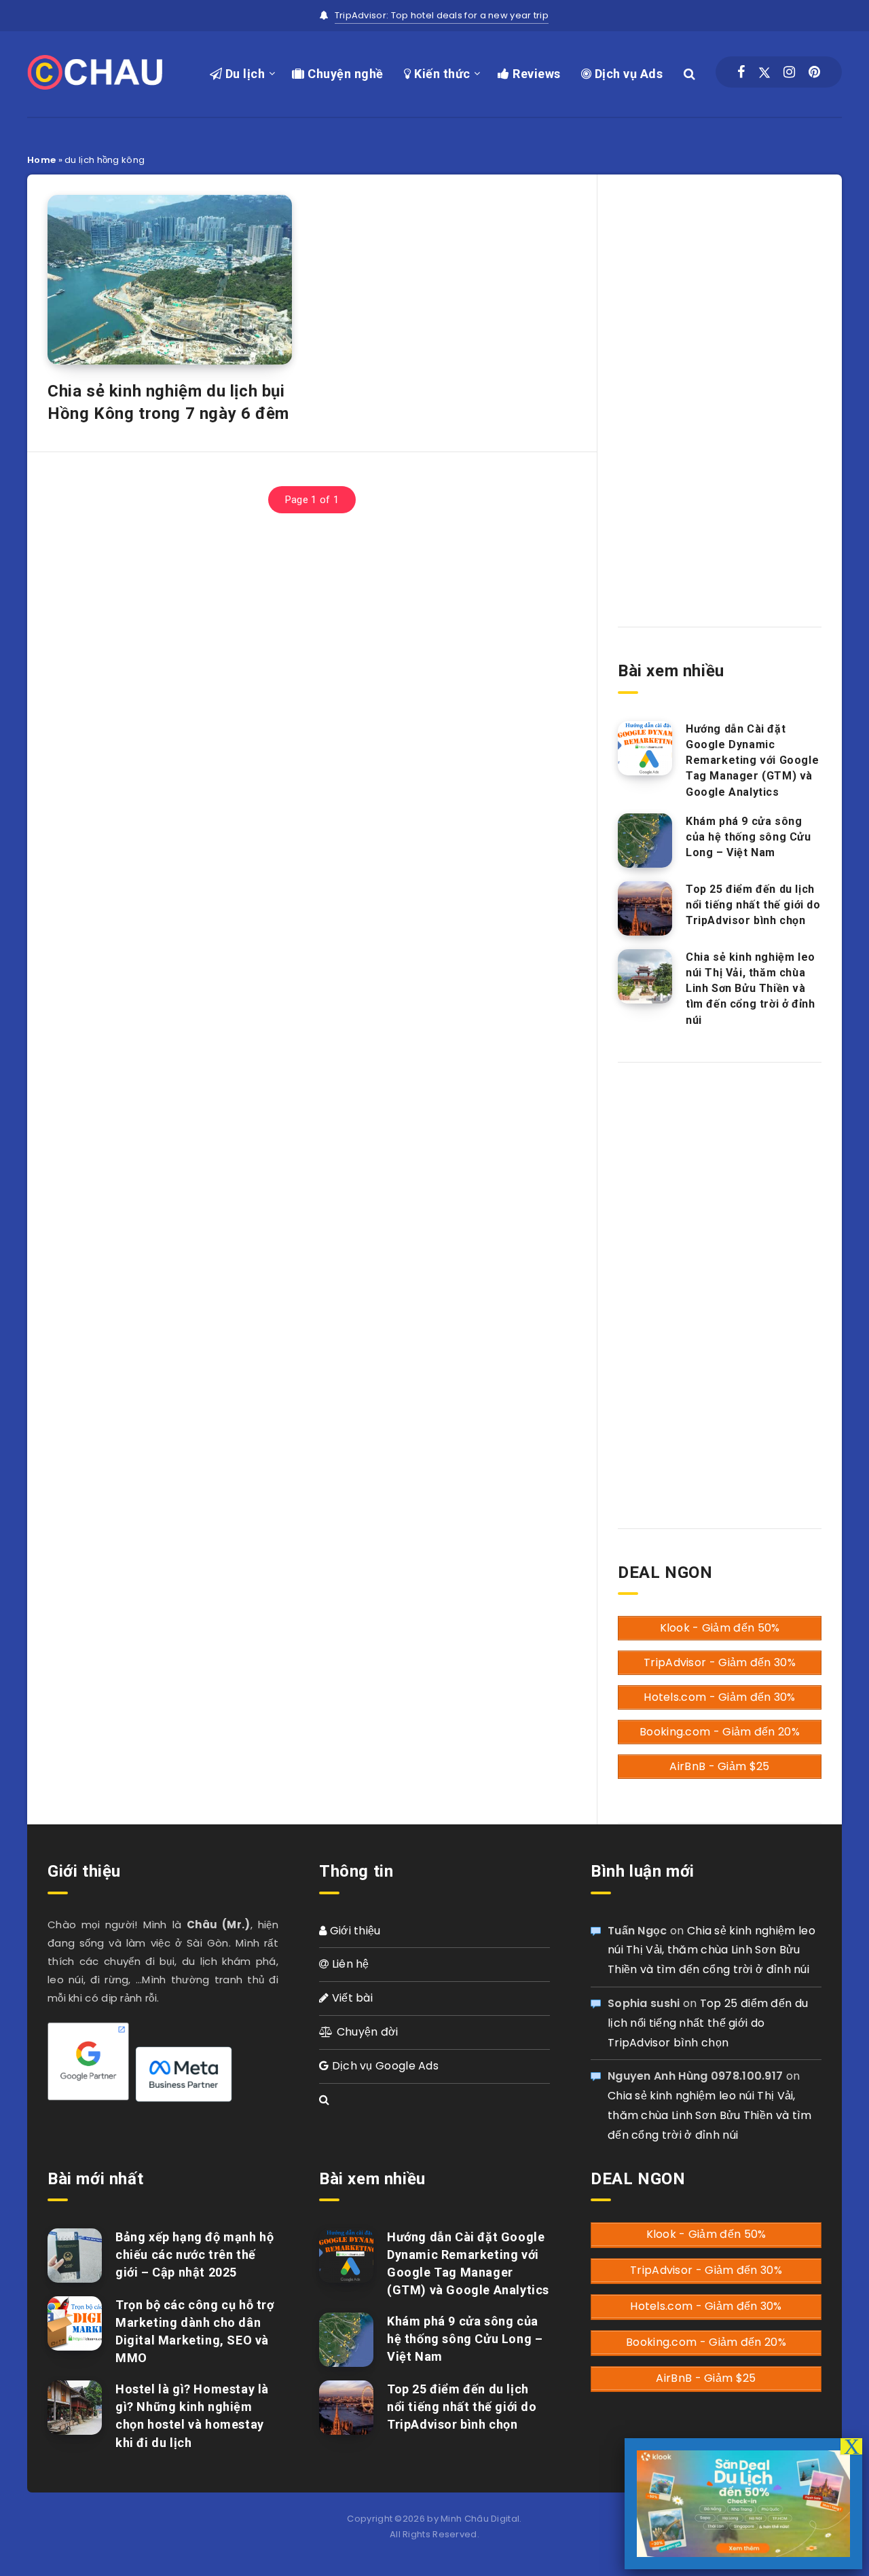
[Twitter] (764, 72)
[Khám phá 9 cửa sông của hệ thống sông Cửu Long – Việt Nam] (645, 841)
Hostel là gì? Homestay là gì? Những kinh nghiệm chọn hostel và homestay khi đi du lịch (192, 2415)
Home (41, 160)
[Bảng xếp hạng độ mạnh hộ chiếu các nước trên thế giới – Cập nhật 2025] (75, 2256)
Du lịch (243, 74)
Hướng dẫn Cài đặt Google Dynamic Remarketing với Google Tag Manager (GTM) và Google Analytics (752, 760)
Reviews (535, 74)
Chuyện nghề (344, 74)
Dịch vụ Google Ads (384, 2066)
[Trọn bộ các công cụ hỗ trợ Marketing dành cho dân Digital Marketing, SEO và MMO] (75, 2323)
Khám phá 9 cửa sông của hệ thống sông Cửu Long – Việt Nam (748, 837)
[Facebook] (741, 72)
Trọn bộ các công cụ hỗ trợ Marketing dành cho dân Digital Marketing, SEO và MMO (195, 2331)
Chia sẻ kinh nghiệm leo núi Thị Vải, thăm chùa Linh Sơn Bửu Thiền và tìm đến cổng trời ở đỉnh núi (751, 989)
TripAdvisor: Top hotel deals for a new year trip (442, 15)
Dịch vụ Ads (627, 74)
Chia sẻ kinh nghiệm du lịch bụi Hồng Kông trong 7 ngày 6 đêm (168, 402)
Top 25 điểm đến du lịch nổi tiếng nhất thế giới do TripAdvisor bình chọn (753, 905)
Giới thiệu (353, 1931)
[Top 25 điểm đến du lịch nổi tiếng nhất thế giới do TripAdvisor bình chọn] (645, 908)
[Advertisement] (720, 389)
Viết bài (351, 1998)
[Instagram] (789, 72)
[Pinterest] (814, 72)
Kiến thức (441, 74)
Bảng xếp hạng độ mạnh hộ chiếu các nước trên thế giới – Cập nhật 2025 (195, 2255)
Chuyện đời (366, 2032)
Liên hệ (349, 1964)
